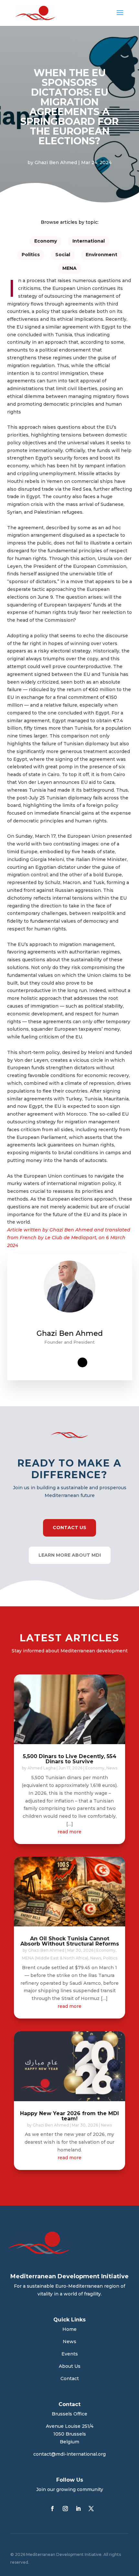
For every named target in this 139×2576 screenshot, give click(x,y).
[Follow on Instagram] (65, 2509)
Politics (31, 255)
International (89, 241)
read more (69, 1832)
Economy (46, 241)
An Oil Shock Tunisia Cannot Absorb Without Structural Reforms (70, 1941)
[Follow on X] (91, 2509)
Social (63, 255)
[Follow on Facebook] (52, 2509)
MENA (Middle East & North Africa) (55, 1958)
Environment (102, 255)
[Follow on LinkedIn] (78, 2509)
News (112, 1768)
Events (70, 2354)
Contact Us (69, 1528)
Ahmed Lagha (42, 1768)
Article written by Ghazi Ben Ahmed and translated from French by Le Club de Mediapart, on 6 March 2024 (69, 1238)
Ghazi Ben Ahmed (56, 162)
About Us (70, 2366)
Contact (70, 2378)
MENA (69, 268)
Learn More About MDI (70, 1555)
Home (69, 2329)
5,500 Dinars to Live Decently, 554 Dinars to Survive (70, 1759)
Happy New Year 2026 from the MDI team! (69, 2116)
